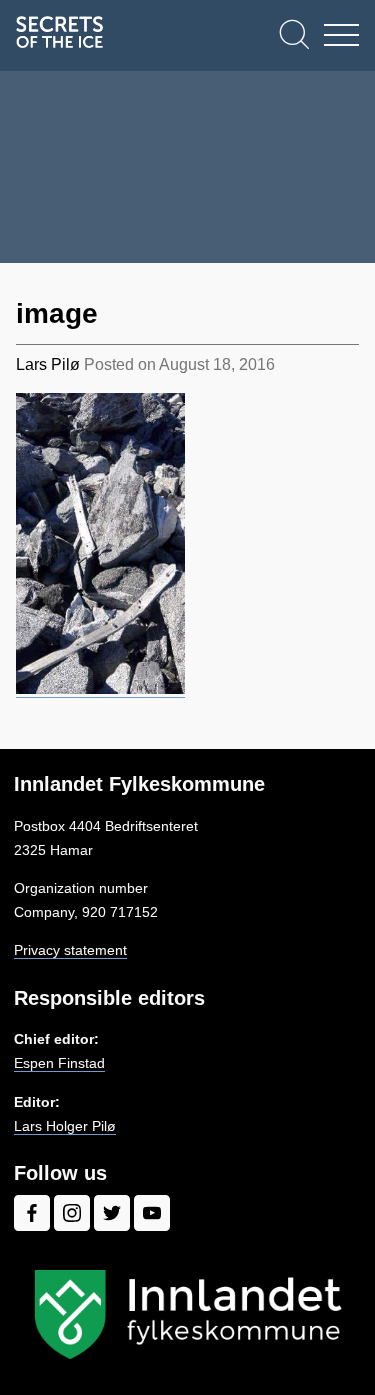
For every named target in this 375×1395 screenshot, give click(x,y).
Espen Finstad (59, 1063)
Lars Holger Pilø (65, 1126)
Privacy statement (70, 950)
